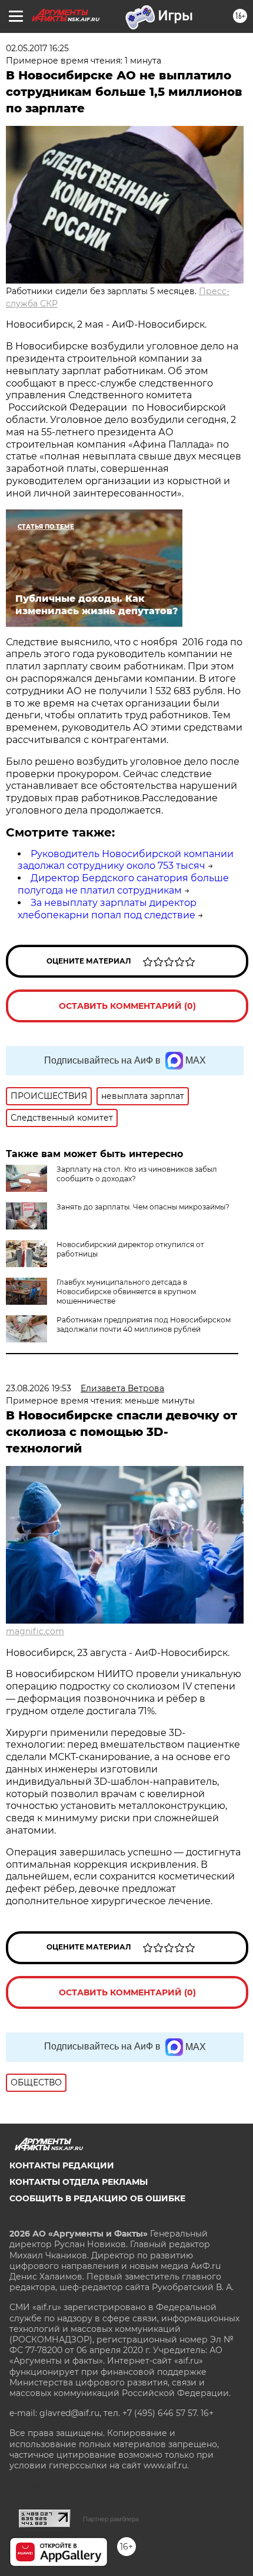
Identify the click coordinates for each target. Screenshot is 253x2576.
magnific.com (35, 1631)
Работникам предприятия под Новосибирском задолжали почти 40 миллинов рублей (144, 1324)
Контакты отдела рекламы (79, 2182)
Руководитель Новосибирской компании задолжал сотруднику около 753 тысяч (126, 860)
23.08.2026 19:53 (39, 1388)
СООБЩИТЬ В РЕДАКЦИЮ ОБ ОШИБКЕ (97, 2198)
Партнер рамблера (111, 2519)
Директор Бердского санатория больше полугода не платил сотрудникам (123, 884)
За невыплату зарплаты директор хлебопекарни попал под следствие (107, 909)
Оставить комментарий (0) (127, 1006)
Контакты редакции (62, 2165)
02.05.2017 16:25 (37, 48)
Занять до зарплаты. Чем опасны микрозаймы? (143, 1207)
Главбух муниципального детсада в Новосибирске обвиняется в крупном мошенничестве (126, 1292)
